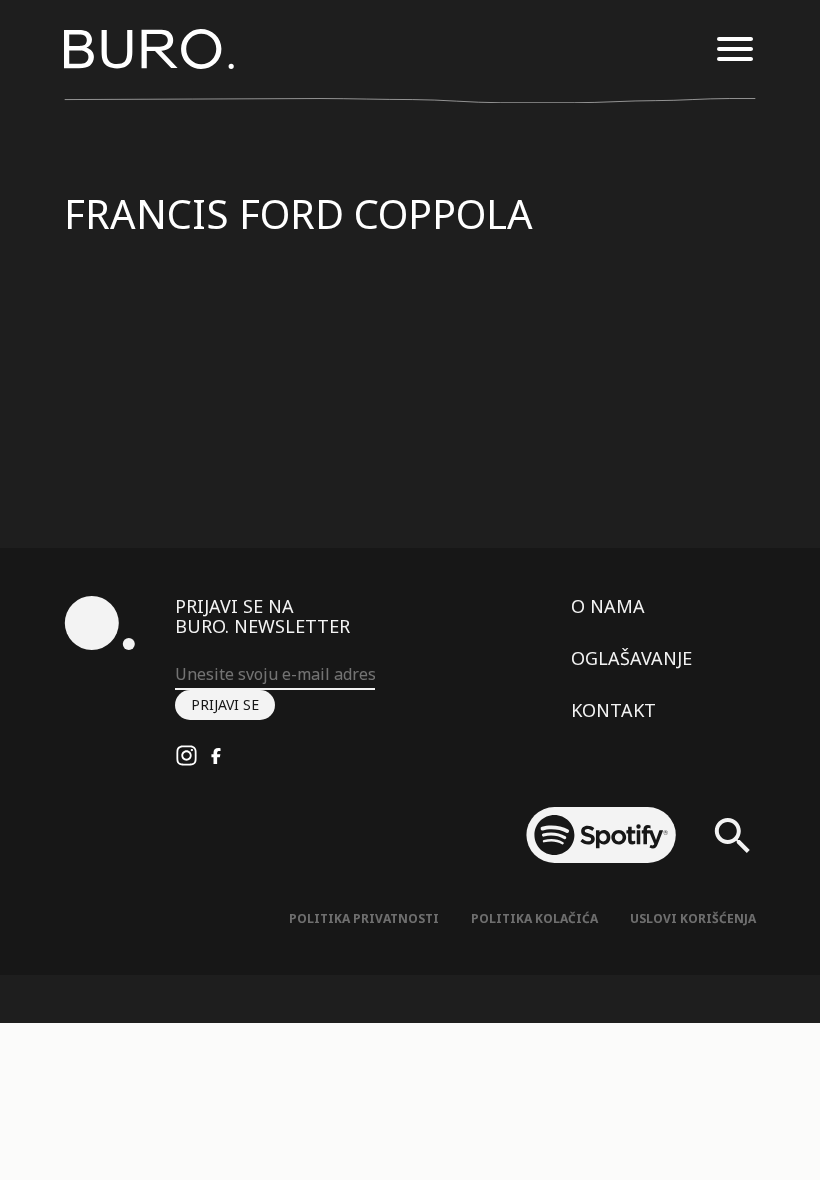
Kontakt (613, 710)
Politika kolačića (534, 918)
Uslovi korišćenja (693, 918)
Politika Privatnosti (364, 918)
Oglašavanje (631, 658)
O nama (608, 606)
